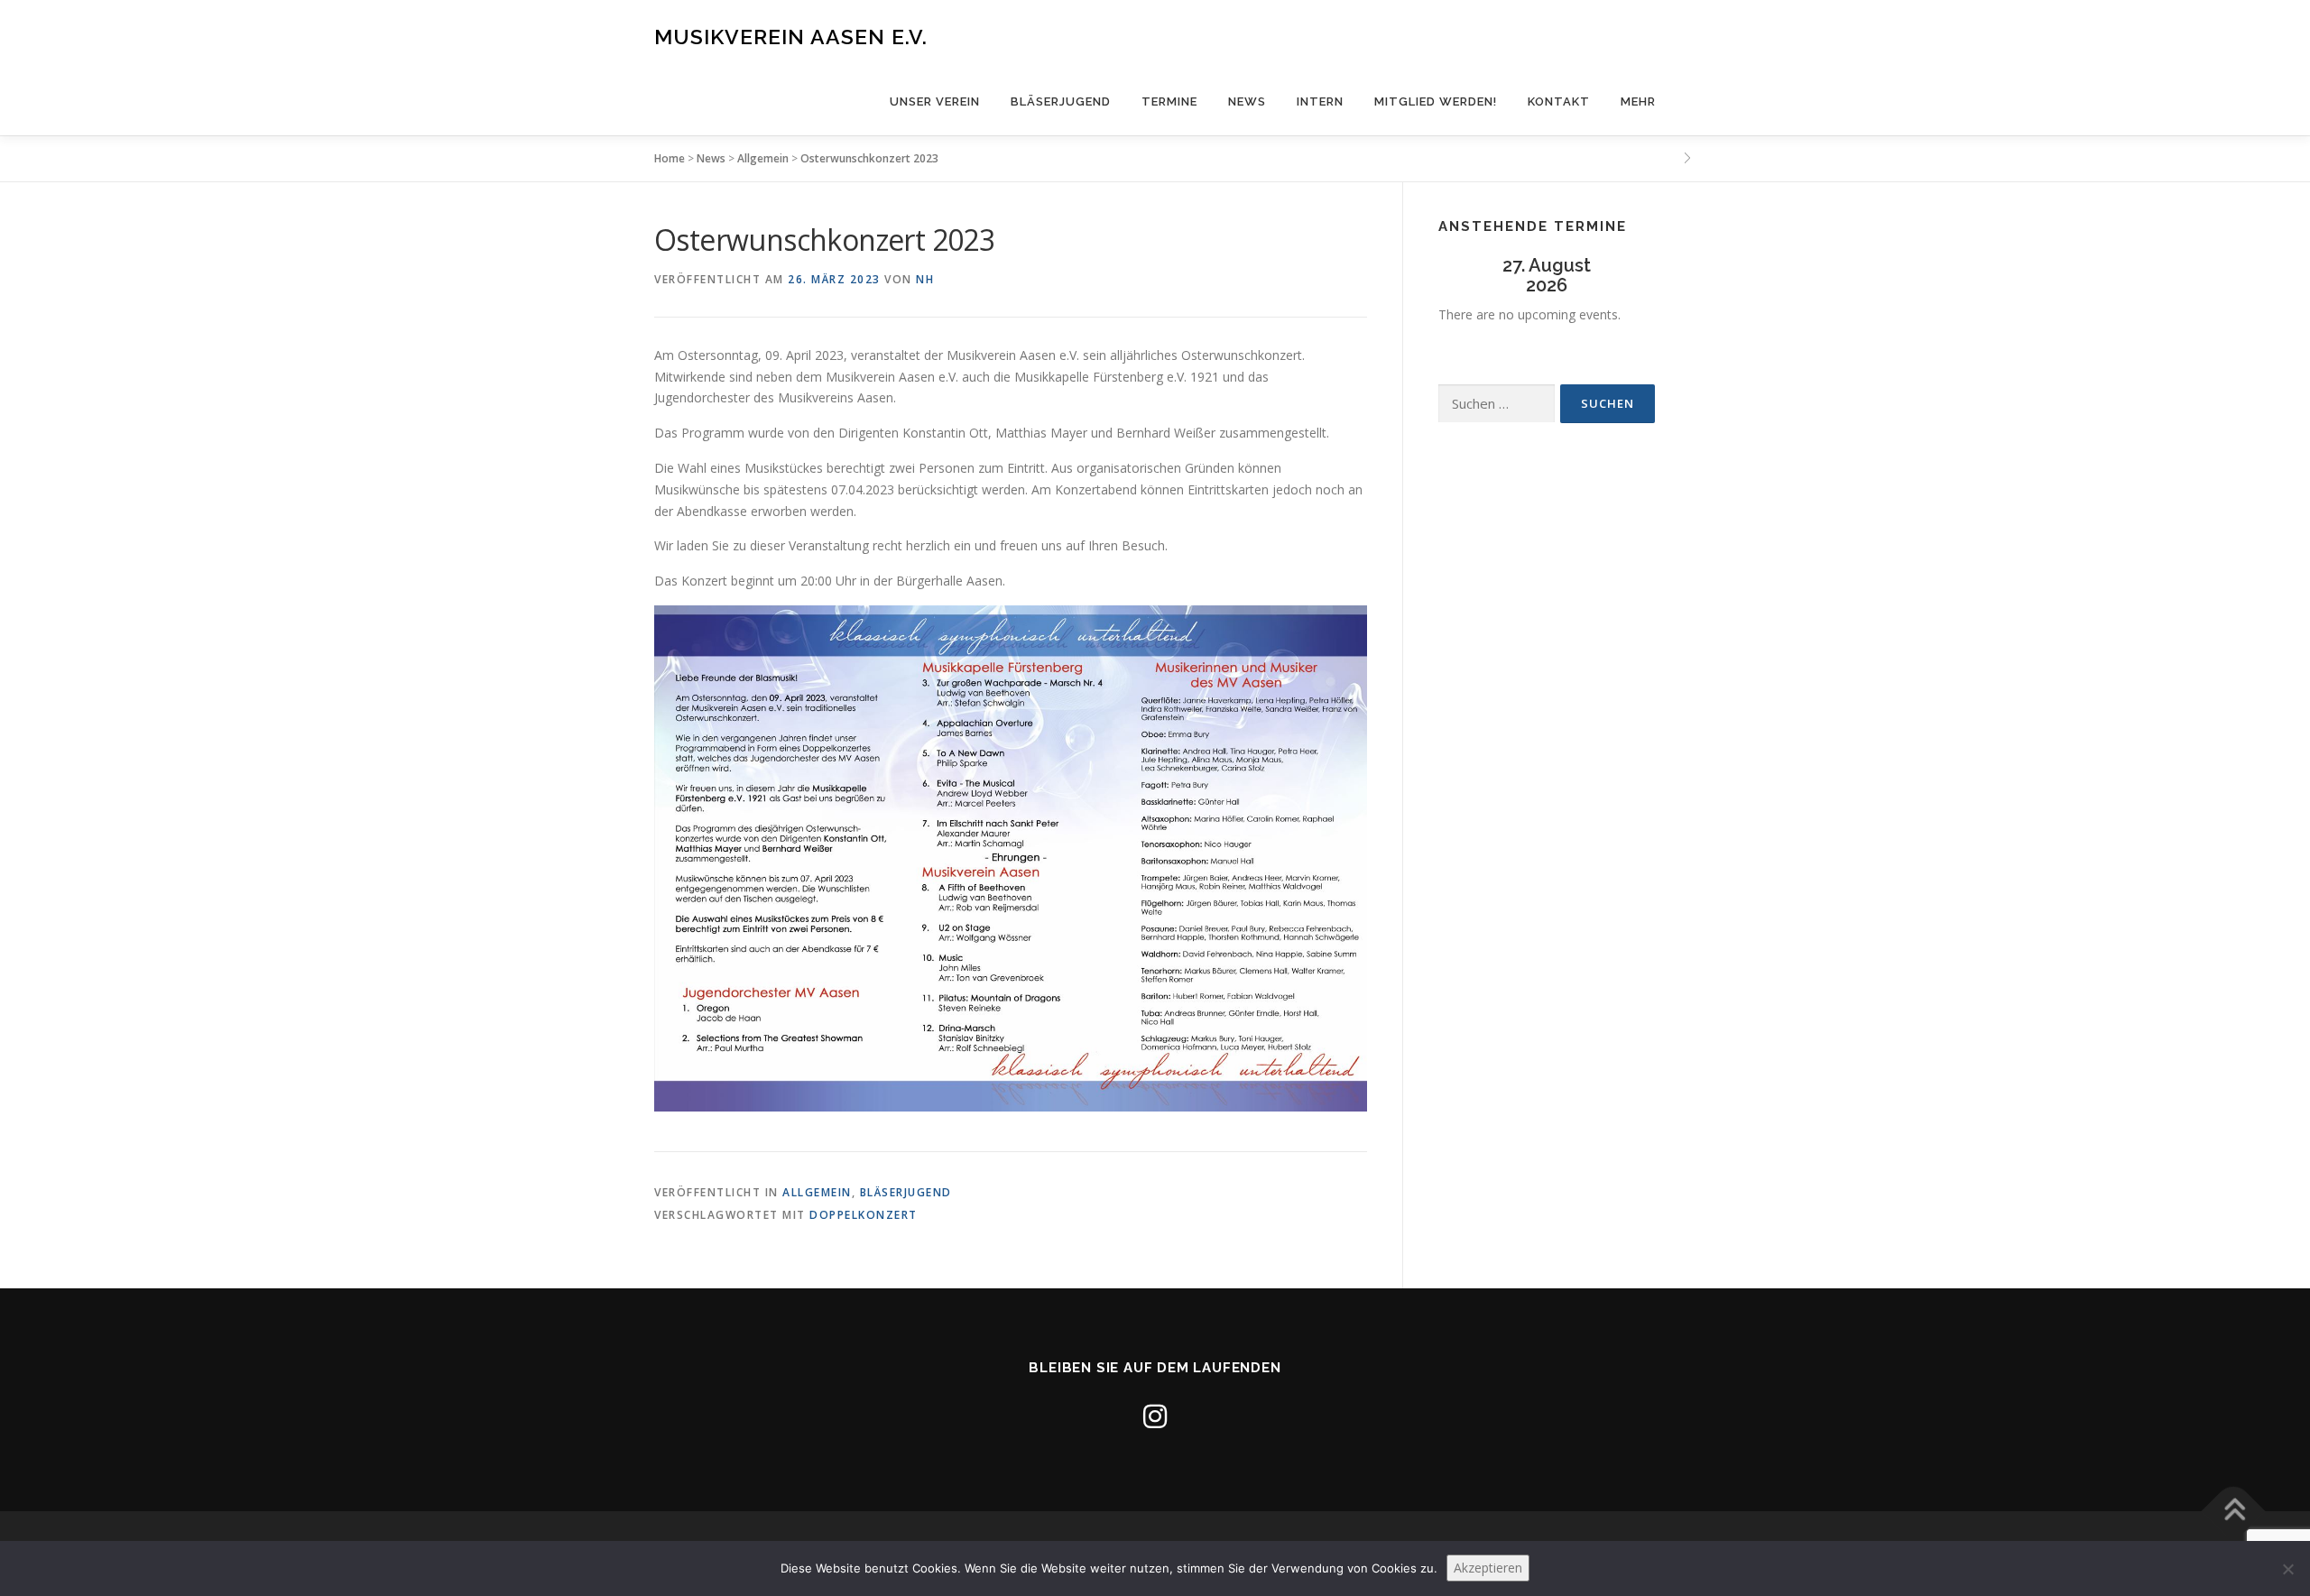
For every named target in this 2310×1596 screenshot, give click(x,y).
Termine (1169, 101)
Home (670, 158)
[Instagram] (1155, 1416)
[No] (2287, 1569)
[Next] (1633, 276)
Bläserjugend (1061, 101)
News (1247, 101)
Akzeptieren (1488, 1568)
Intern (1320, 101)
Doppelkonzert (864, 1215)
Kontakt (1559, 101)
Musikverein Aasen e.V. (791, 37)
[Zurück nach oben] (2234, 1512)
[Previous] (1460, 276)
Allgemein (763, 158)
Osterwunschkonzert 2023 (869, 158)
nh (925, 279)
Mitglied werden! (1436, 101)
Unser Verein (935, 101)
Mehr (1638, 101)
